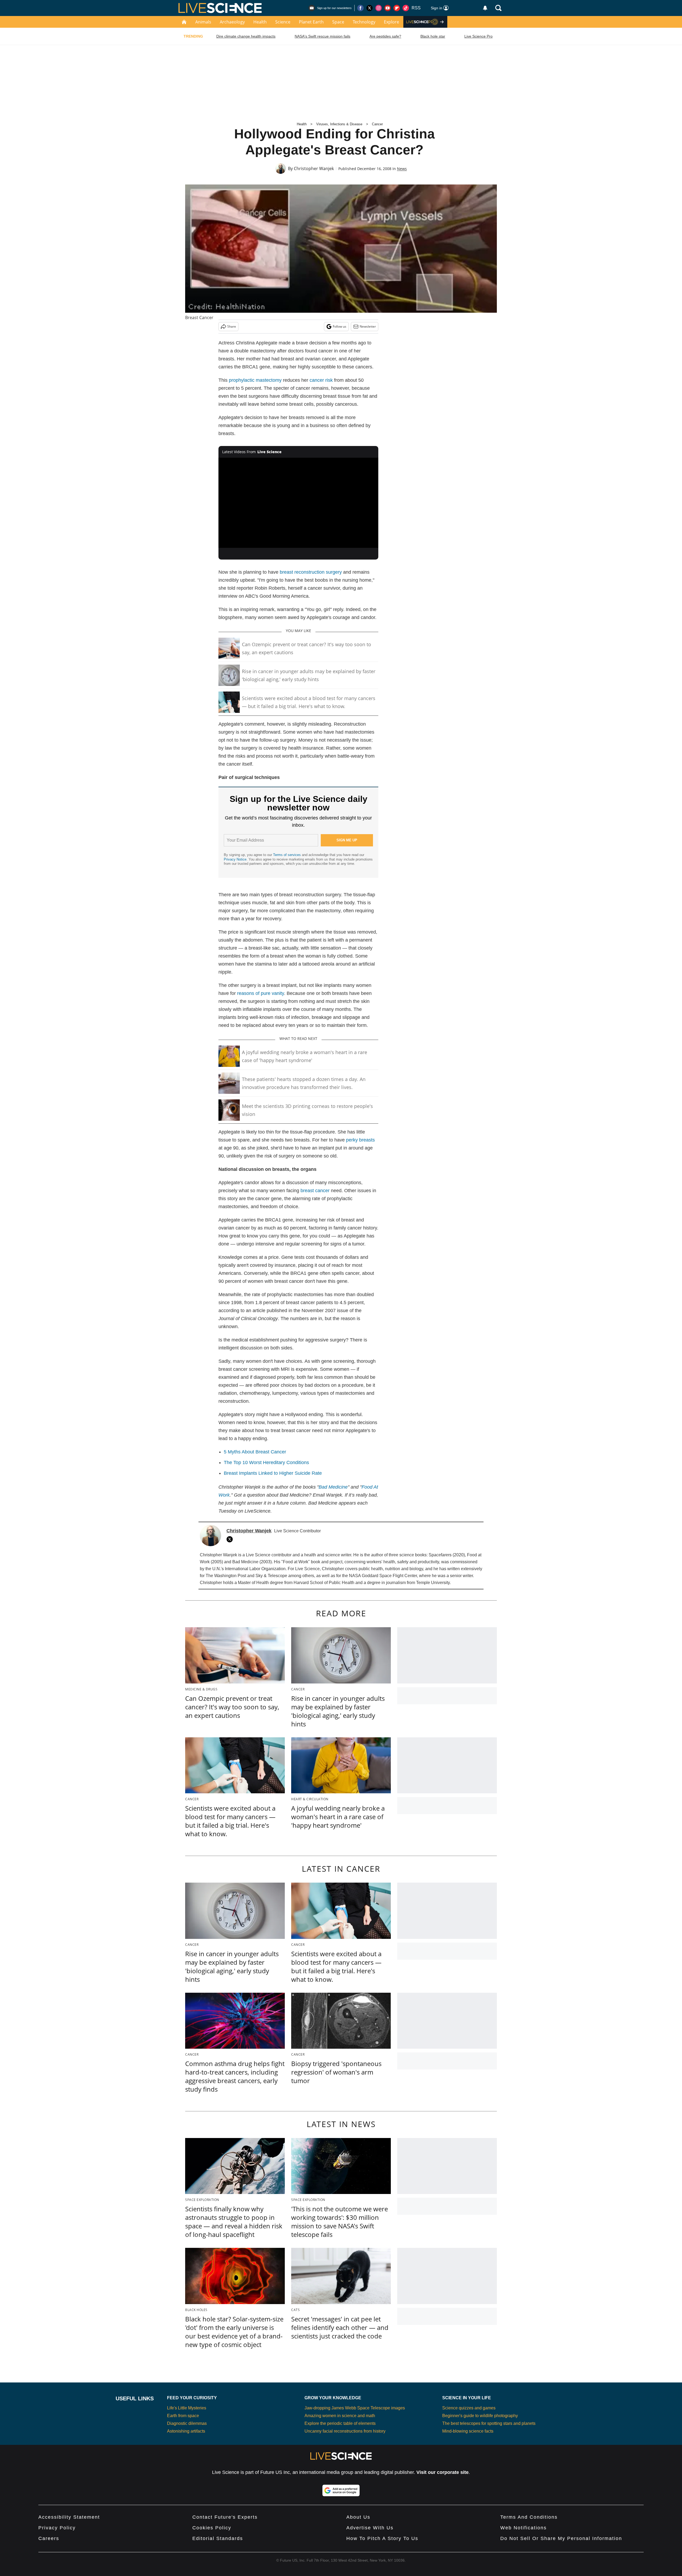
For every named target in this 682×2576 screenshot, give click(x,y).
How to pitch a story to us (382, 2538)
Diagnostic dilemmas (187, 2423)
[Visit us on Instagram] (379, 8)
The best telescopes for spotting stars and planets (489, 2423)
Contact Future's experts (225, 2517)
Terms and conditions (529, 2517)
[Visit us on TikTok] (406, 8)
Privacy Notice (235, 859)
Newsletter (368, 326)
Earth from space (183, 2416)
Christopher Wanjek (314, 168)
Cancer (377, 124)
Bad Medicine (333, 1487)
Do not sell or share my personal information (561, 2538)
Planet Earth (311, 22)
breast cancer (315, 1191)
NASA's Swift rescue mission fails (322, 36)
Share (232, 326)
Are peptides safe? (385, 36)
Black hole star (433, 36)
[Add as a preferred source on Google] (341, 2490)
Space (338, 22)
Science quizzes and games (469, 2408)
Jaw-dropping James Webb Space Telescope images (355, 2408)
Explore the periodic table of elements (340, 2423)
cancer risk (321, 380)
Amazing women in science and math (340, 2416)
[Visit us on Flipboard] (397, 8)
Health (260, 22)
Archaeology (232, 22)
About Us (358, 2517)
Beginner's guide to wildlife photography (480, 2416)
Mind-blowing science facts (468, 2431)
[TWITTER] (231, 1539)
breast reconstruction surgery (311, 572)
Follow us (340, 326)
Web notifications (523, 2528)
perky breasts (360, 1140)
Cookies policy (212, 2528)
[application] (298, 503)
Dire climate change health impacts (246, 36)
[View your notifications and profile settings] (485, 8)
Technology (364, 22)
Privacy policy (57, 2528)
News (402, 169)
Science (283, 22)
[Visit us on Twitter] (370, 8)
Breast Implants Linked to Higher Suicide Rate (273, 1473)
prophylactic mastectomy (255, 380)
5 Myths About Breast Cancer (255, 1452)
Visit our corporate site (443, 2472)
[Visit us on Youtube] (388, 8)
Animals (203, 22)
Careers (49, 2538)
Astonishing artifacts (186, 2431)
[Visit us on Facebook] (360, 8)
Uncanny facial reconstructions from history (345, 2431)
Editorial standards (218, 2538)
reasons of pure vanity (261, 993)
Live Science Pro (478, 36)
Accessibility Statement (69, 2517)
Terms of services (287, 855)
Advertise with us (370, 2528)
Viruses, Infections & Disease (339, 124)
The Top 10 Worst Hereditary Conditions (266, 1462)
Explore (391, 22)
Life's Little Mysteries (187, 2408)
